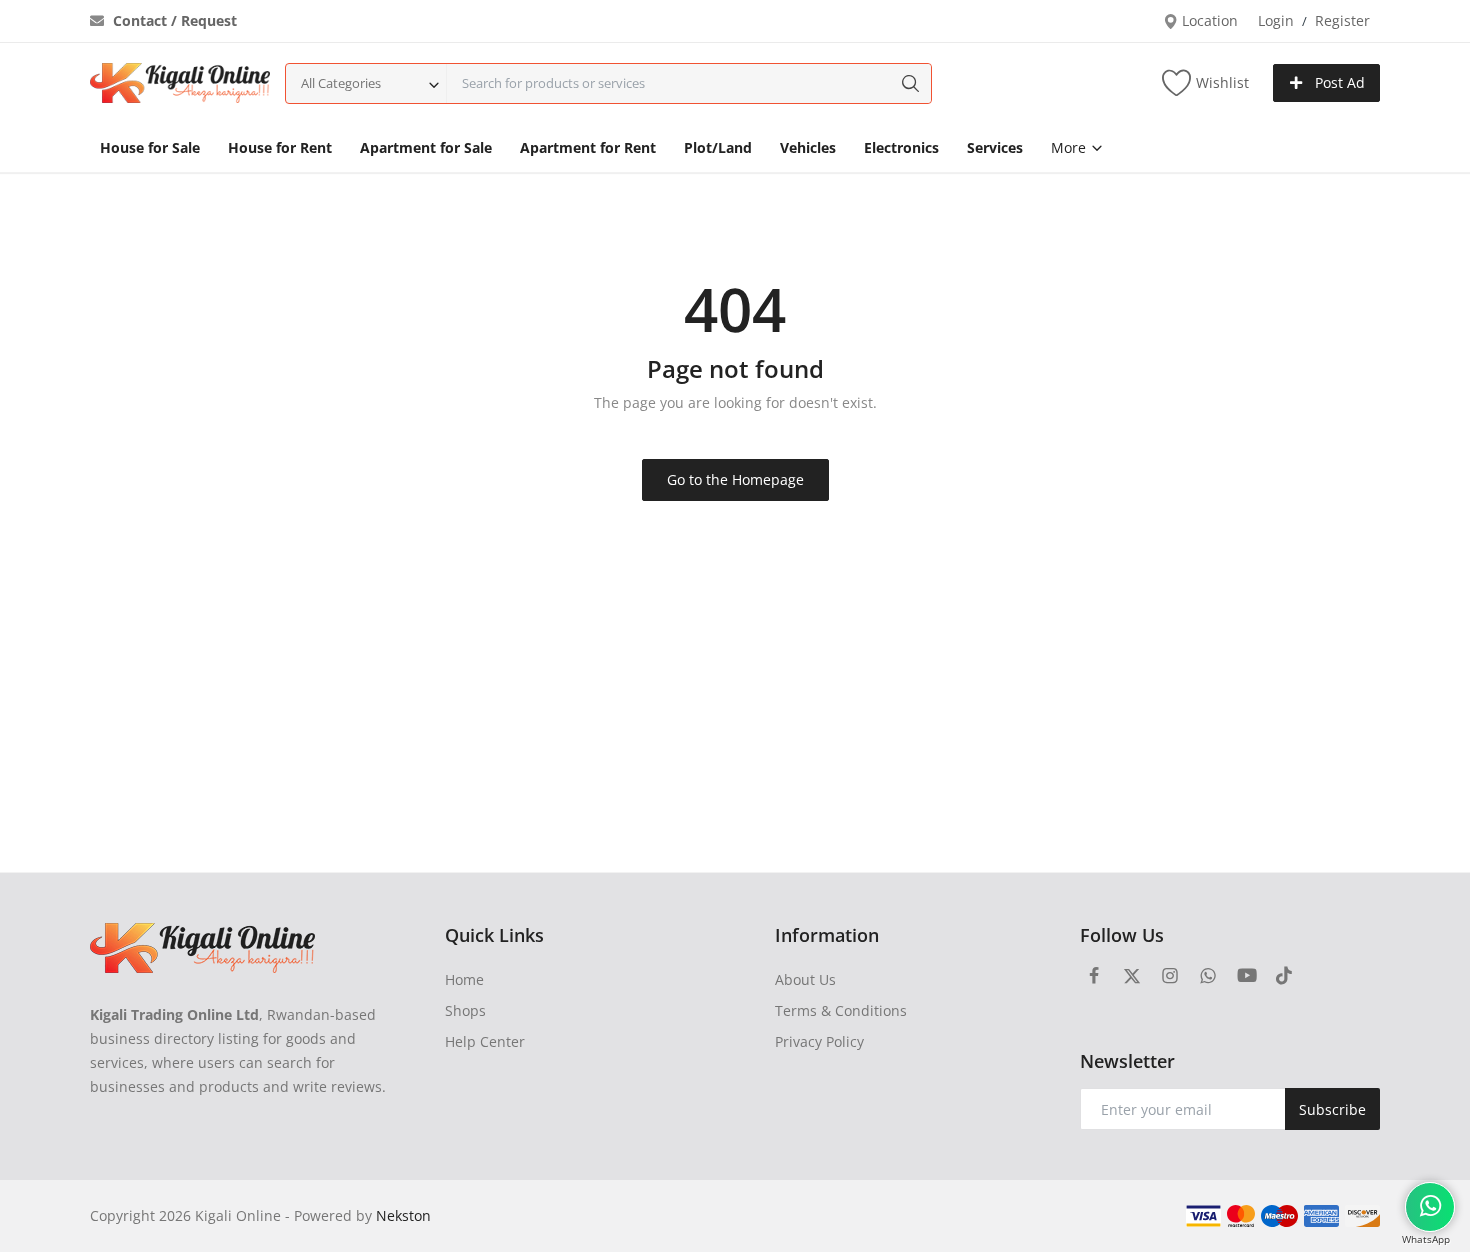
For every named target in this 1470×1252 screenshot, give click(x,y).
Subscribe (1332, 1109)
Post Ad (1338, 82)
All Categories (341, 83)
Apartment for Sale (426, 147)
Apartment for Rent (588, 147)
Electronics (901, 147)
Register (1342, 20)
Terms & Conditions (841, 1010)
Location (1208, 20)
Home (464, 979)
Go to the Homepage (735, 479)
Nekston (403, 1215)
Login (1276, 20)
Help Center (485, 1041)
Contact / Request (173, 20)
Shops (465, 1010)
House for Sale (150, 147)
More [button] (1070, 147)
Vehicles (808, 147)
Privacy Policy (819, 1041)
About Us (805, 979)
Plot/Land (718, 147)
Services (995, 147)
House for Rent (280, 147)
